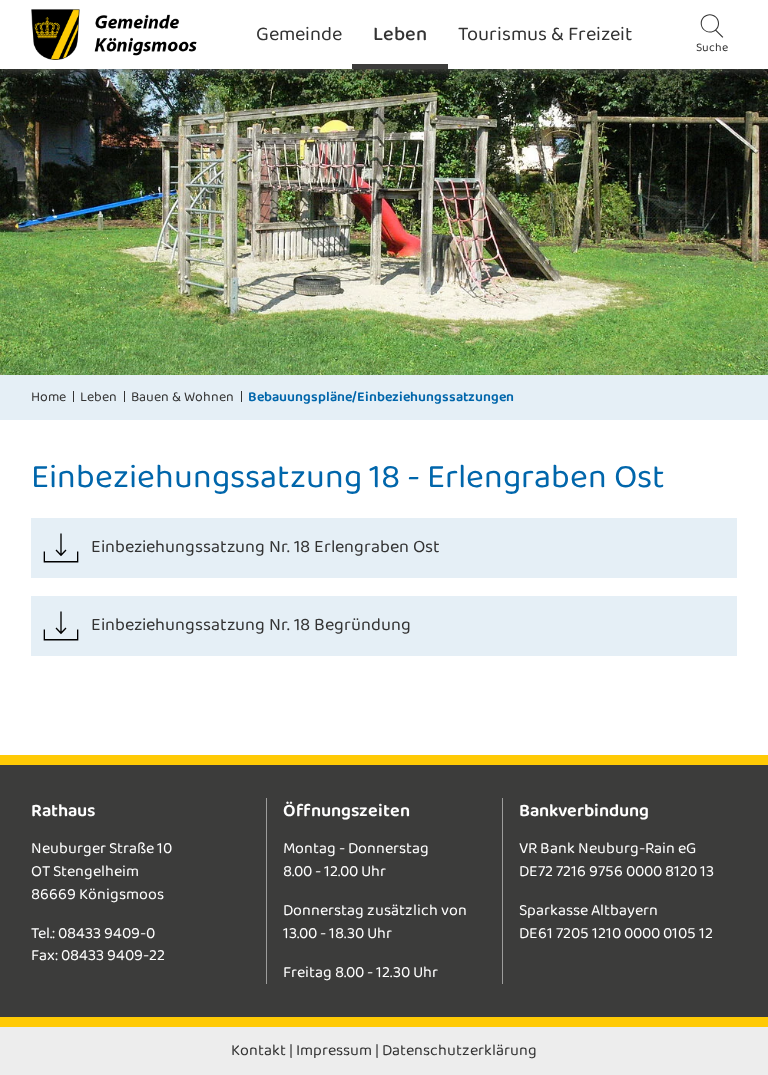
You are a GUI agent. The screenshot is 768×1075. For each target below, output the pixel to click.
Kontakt (258, 1050)
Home (48, 397)
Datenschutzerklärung (459, 1050)
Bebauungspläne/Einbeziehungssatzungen (381, 397)
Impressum (334, 1050)
